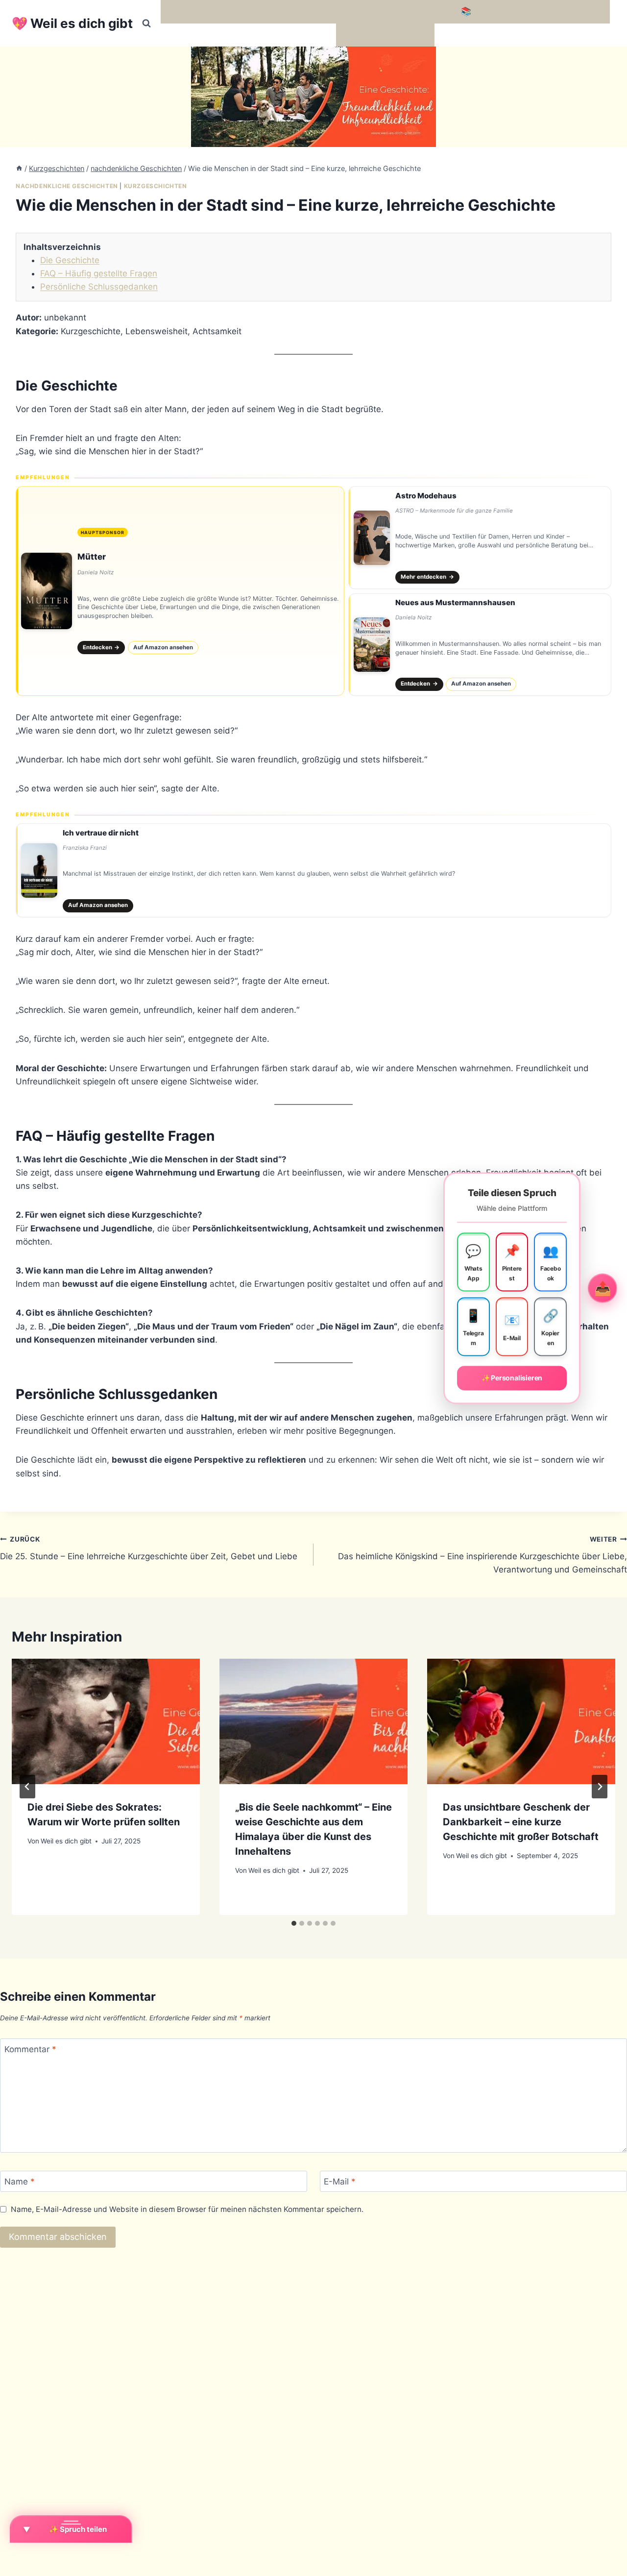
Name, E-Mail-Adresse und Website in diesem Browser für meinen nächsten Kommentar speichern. (187, 2209)
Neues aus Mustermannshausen (455, 602)
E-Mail (340, 2182)
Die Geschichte (70, 260)
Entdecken (101, 647)
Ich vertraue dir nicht (101, 833)
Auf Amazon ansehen (163, 647)
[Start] (19, 168)
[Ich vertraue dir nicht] (313, 870)
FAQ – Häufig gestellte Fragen (99, 273)
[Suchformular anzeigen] (146, 24)
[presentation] (106, 1721)
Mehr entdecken (427, 577)
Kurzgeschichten (156, 186)
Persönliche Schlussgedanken (99, 287)
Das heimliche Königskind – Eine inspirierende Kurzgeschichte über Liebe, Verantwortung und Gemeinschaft (482, 1555)
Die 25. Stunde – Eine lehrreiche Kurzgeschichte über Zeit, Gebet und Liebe (149, 1548)
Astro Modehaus (426, 496)
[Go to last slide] (27, 1787)
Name (20, 2182)
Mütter (92, 557)
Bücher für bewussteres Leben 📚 (404, 11)
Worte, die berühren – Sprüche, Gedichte (246, 11)
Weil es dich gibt (66, 1841)
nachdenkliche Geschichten (67, 186)
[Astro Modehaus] (480, 538)
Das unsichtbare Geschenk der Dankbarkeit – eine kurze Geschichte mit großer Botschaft (521, 1822)
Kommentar (30, 2049)
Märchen (358, 35)
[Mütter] (180, 591)
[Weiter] (600, 1787)
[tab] (294, 1923)
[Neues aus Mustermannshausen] (480, 645)
